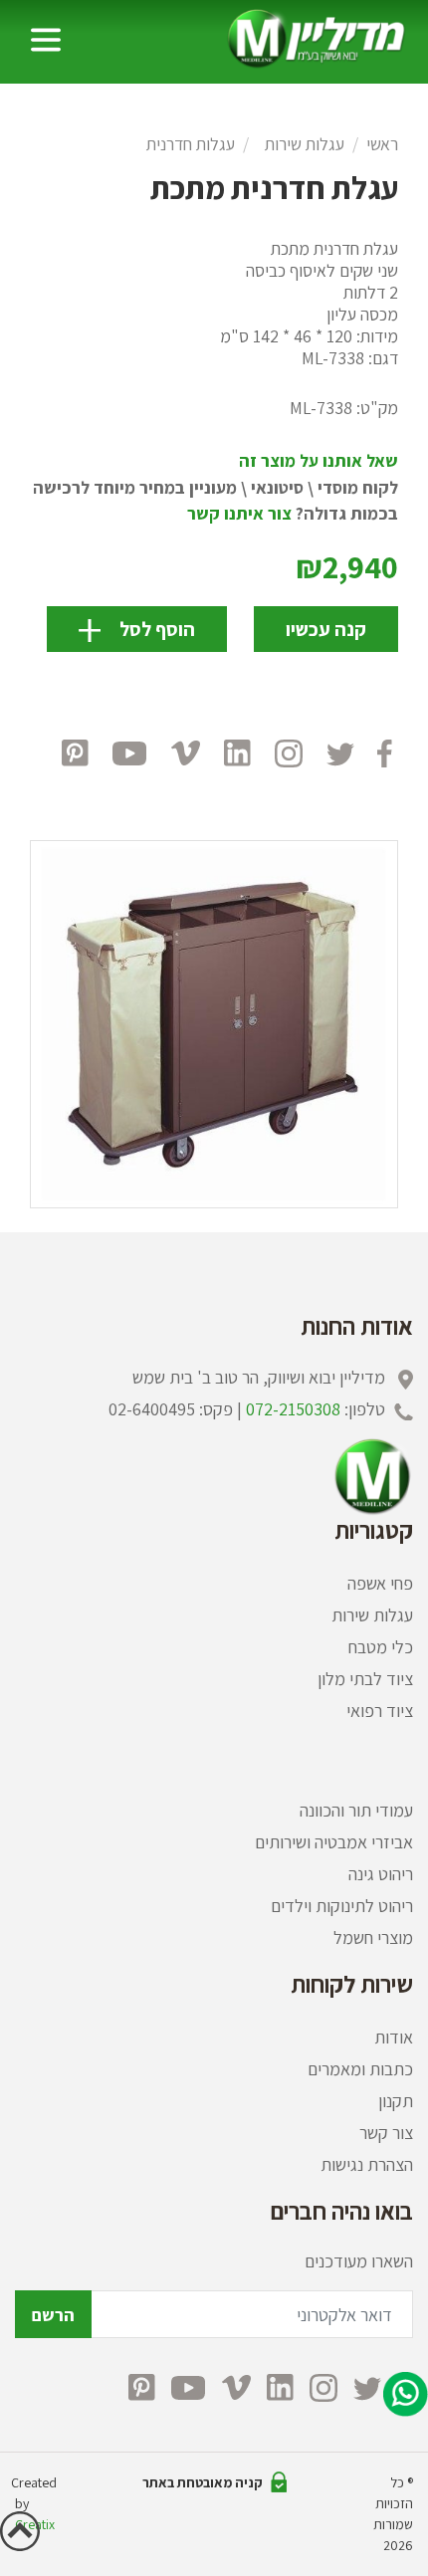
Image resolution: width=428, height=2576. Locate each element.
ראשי (382, 144)
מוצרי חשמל (373, 1937)
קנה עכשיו (326, 629)
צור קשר (386, 2133)
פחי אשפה (380, 1583)
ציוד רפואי (380, 1711)
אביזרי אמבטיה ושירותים (334, 1842)
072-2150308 (293, 1409)
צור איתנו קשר (239, 513)
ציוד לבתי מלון (365, 1679)
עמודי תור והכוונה (356, 1810)
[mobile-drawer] (46, 40)
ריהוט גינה (381, 1874)
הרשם (53, 2315)
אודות (394, 2037)
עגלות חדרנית (191, 144)
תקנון (396, 2101)
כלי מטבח (381, 1647)
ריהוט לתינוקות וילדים (342, 1906)
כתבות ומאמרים (360, 2069)
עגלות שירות (305, 144)
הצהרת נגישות (367, 2164)
